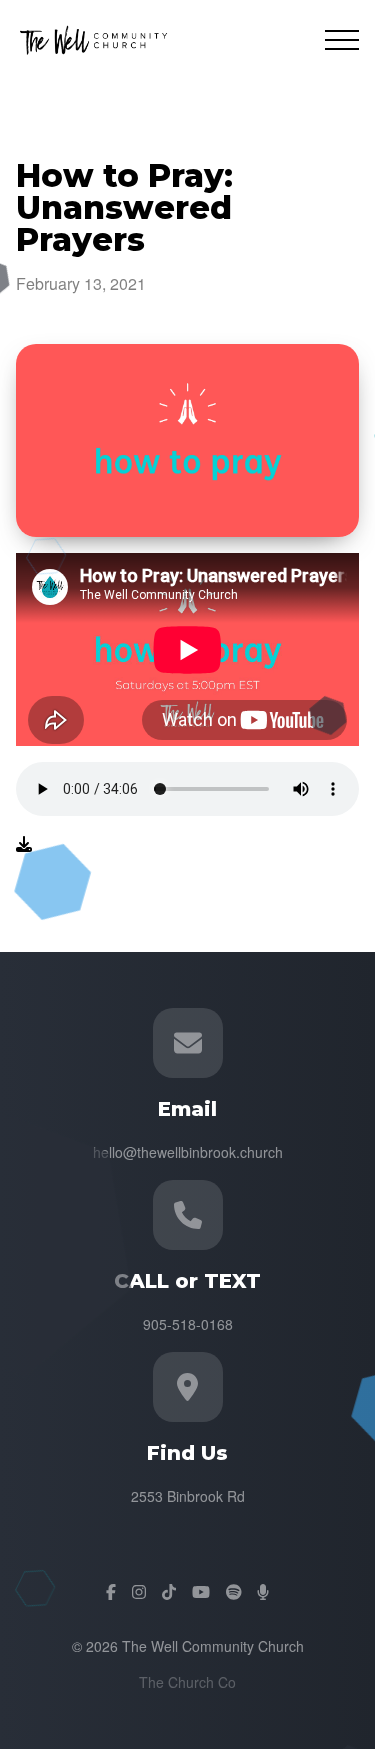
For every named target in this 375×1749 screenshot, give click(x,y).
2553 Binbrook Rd (188, 1496)
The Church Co (187, 1682)
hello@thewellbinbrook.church (188, 1152)
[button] (342, 40)
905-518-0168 (188, 1324)
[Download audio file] (24, 844)
